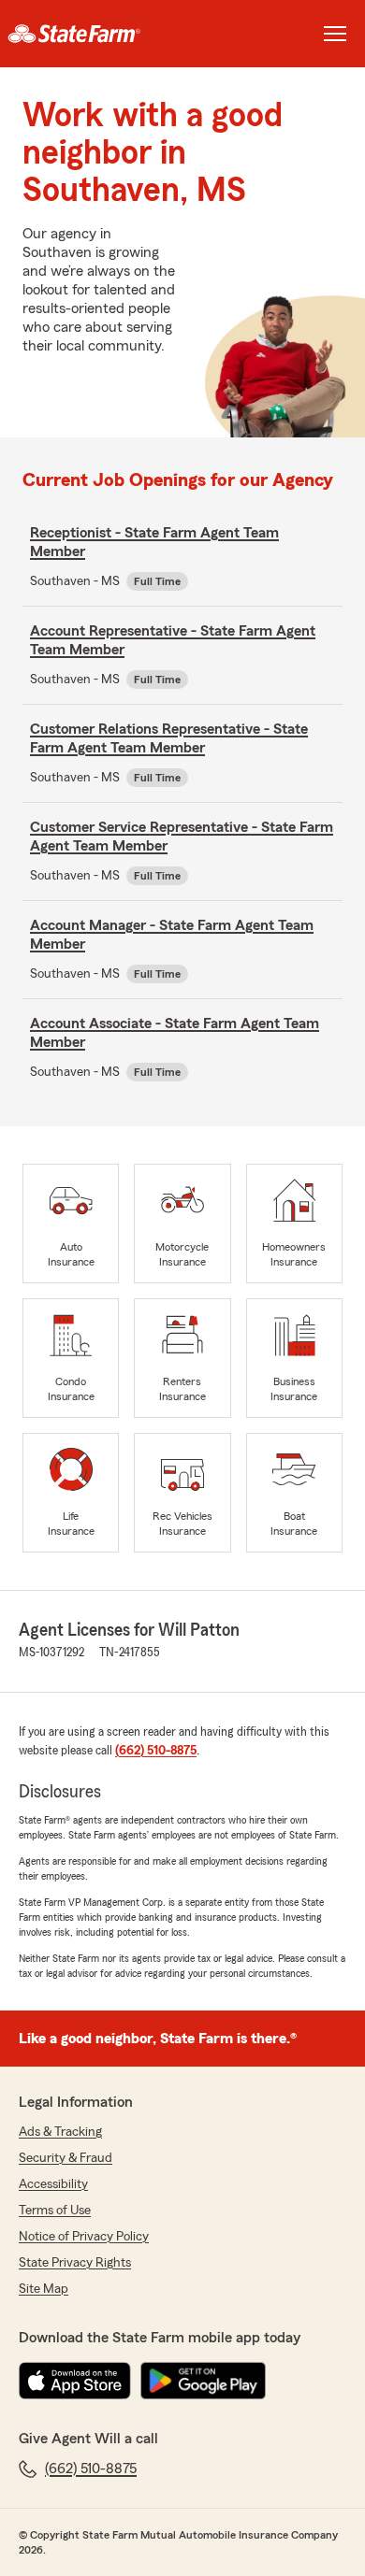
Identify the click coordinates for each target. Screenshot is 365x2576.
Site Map (44, 2289)
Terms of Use (55, 2211)
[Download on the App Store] (75, 2381)
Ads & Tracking (60, 2132)
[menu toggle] (335, 34)
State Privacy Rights (75, 2263)
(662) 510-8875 (156, 1751)
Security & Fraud (66, 2158)
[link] (91, 34)
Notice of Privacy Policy (84, 2237)
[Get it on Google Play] (203, 2381)
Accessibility (53, 2184)
